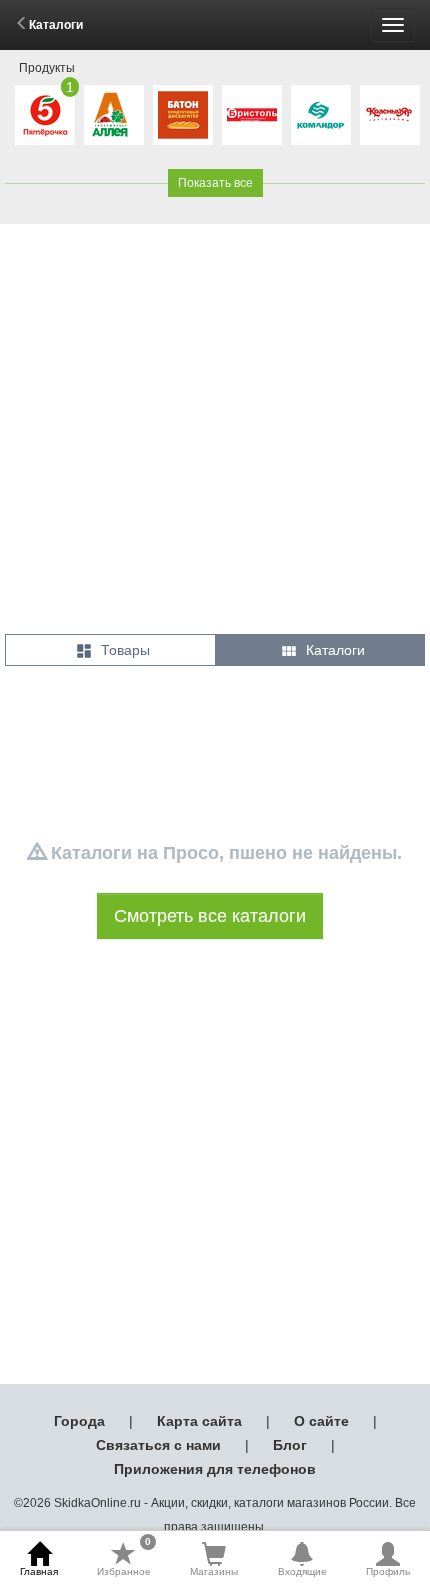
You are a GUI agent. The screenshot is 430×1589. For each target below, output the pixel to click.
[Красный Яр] (390, 115)
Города (79, 1421)
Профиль (388, 1571)
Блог (290, 1445)
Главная (39, 1571)
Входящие (302, 1571)
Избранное (124, 1559)
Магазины (214, 1571)
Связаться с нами (158, 1445)
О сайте (321, 1421)
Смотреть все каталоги (210, 916)
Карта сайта (199, 1421)
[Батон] (183, 115)
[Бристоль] (252, 115)
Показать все (215, 183)
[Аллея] (114, 115)
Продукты (47, 68)
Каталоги (56, 25)
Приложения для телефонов (215, 1469)
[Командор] (321, 115)
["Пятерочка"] (45, 115)
